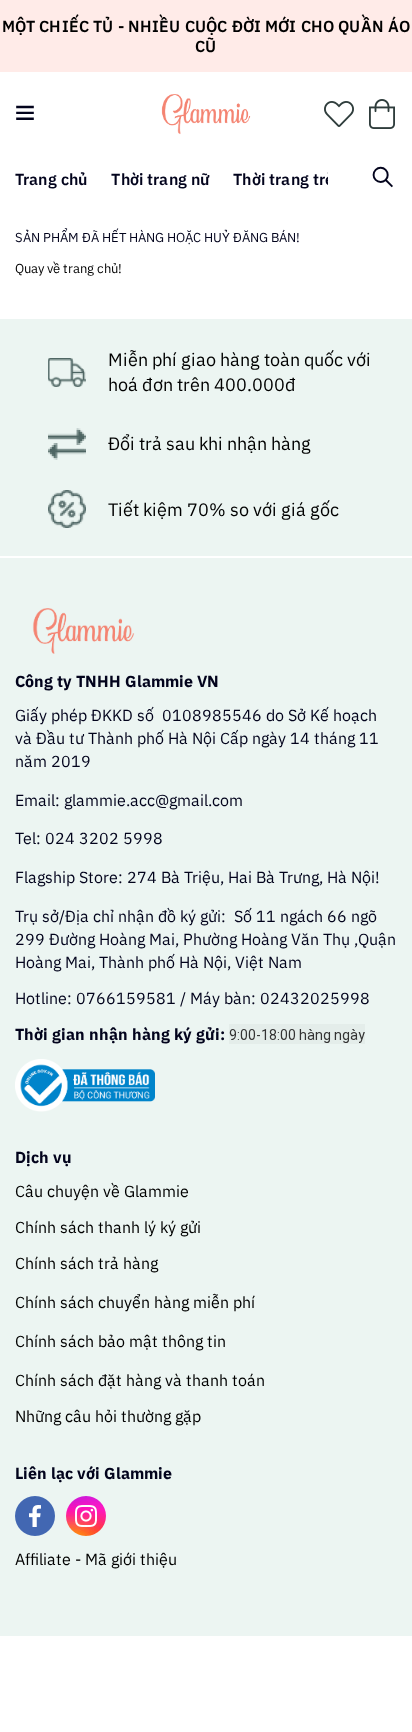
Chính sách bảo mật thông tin (120, 1341)
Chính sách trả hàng (86, 1263)
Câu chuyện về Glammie (102, 1191)
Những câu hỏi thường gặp (108, 1416)
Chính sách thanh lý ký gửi (108, 1227)
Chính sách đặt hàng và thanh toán (140, 1380)
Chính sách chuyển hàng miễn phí (135, 1302)
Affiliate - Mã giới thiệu (96, 1559)
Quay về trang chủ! (68, 268)
